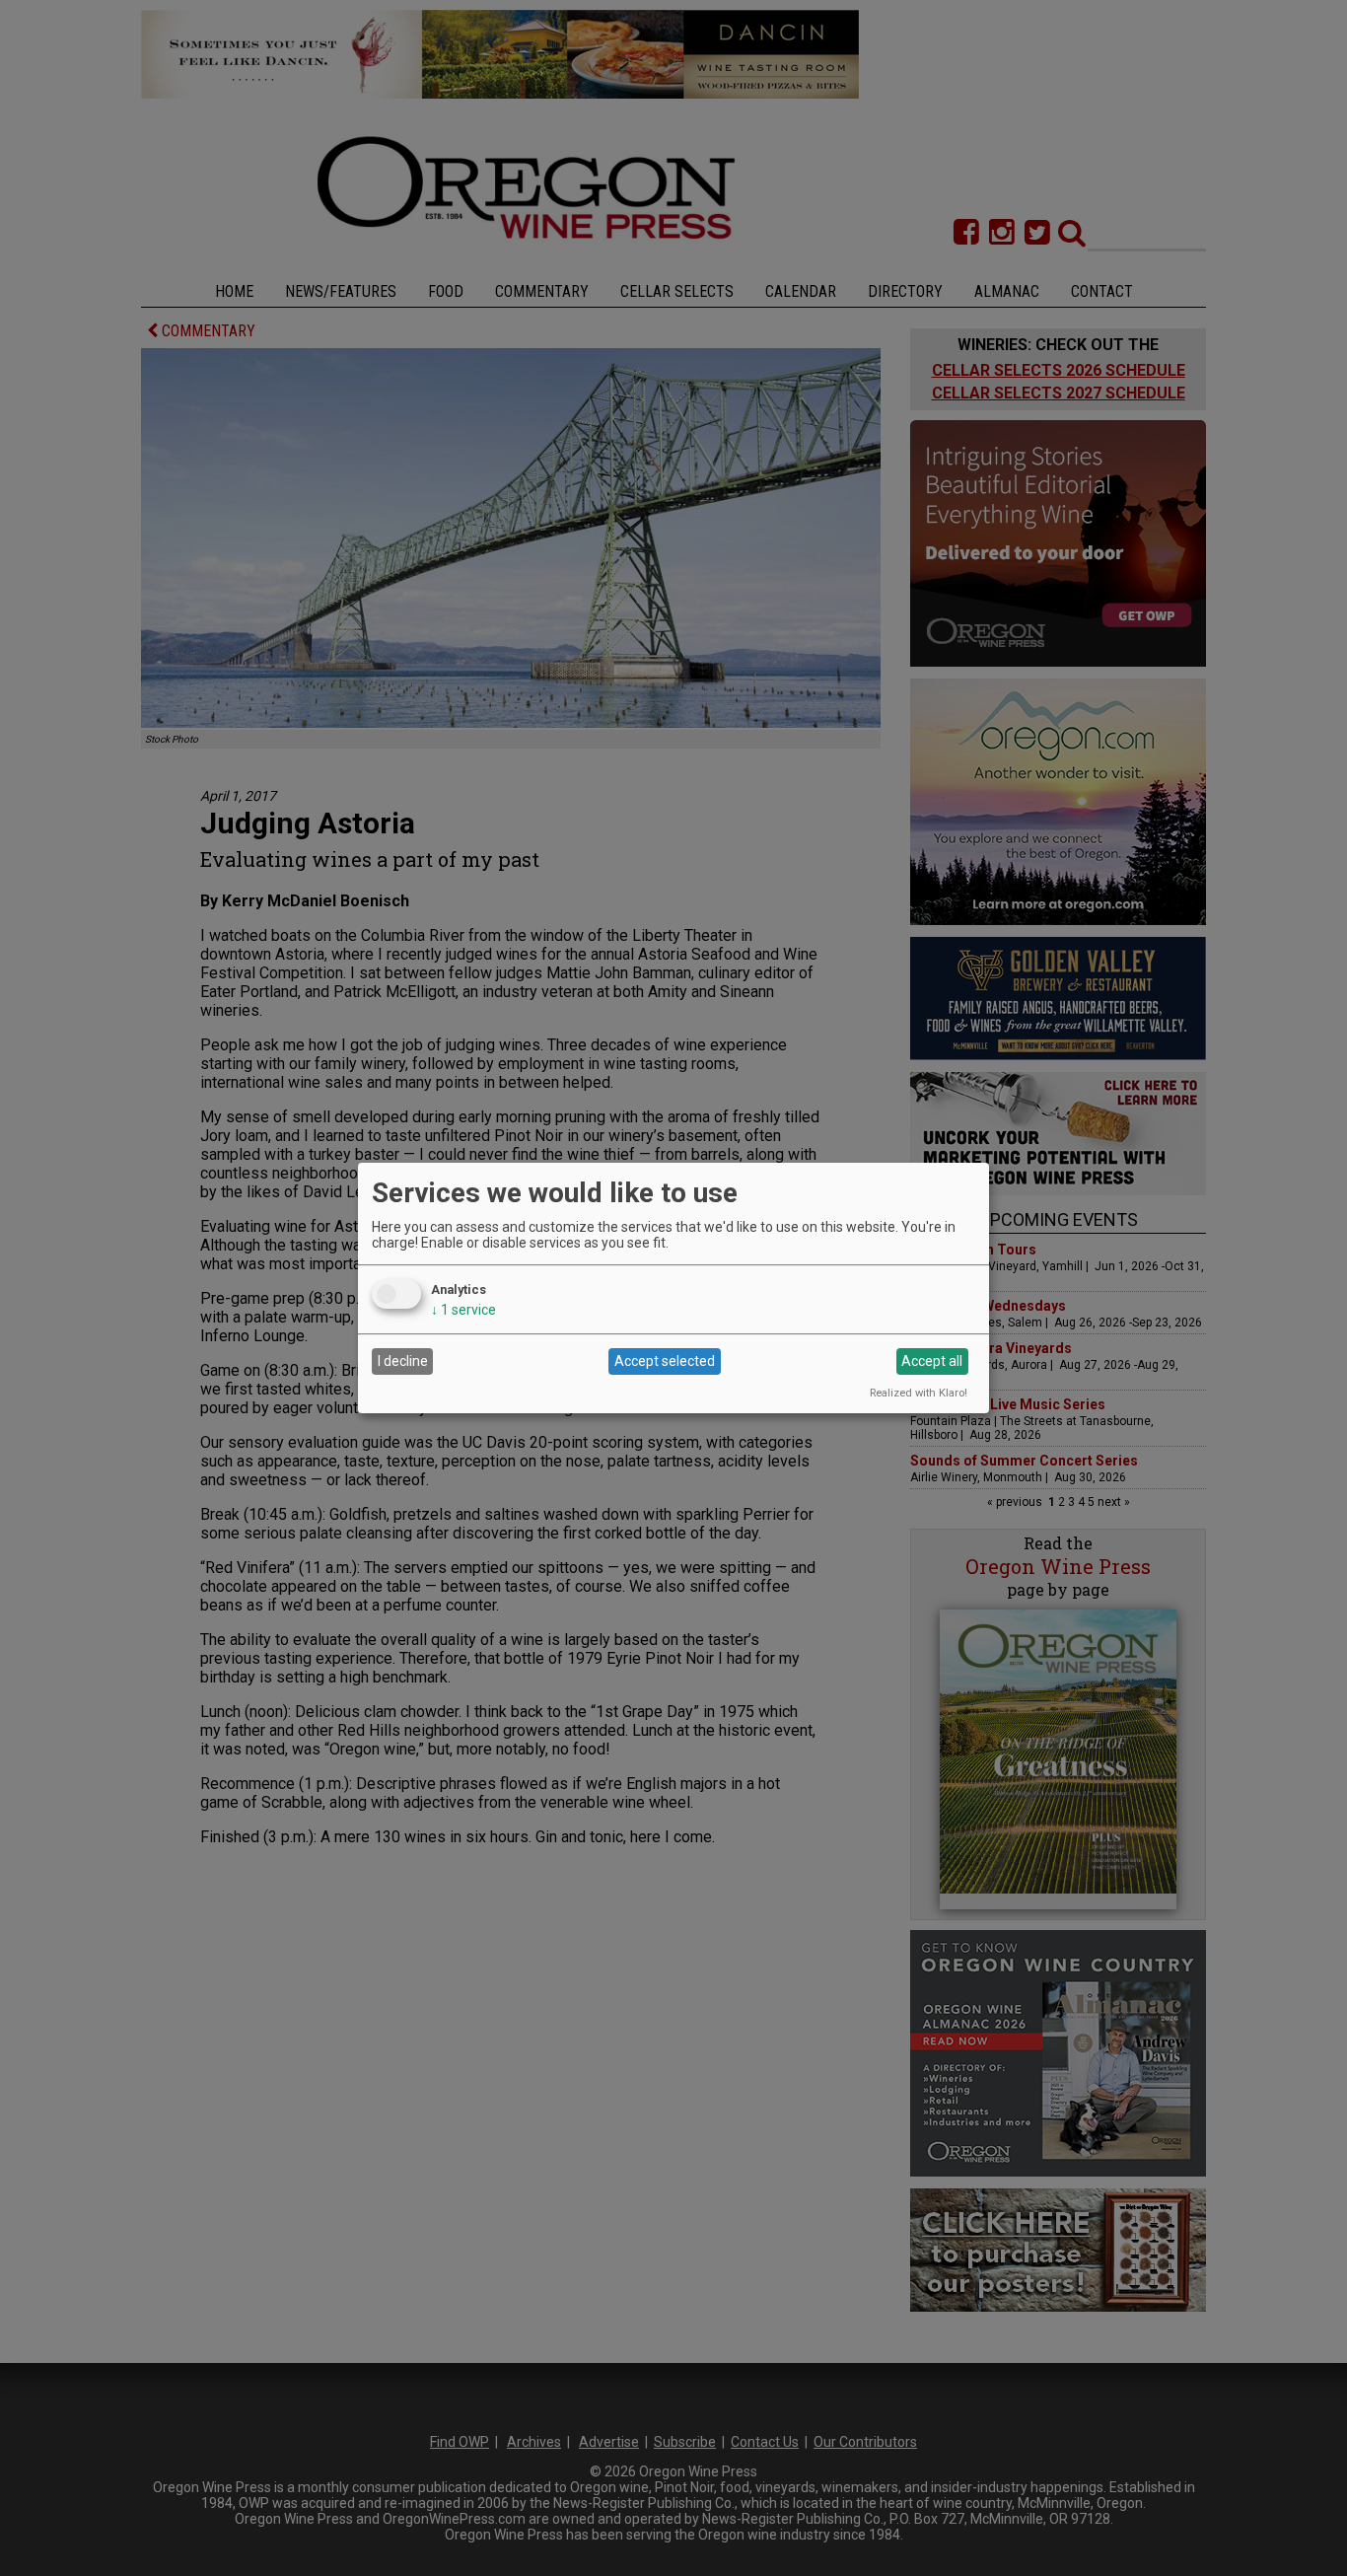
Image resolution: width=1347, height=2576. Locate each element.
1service (463, 1310)
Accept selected (665, 1361)
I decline (403, 1361)
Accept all (932, 1361)
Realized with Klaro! (919, 1393)
